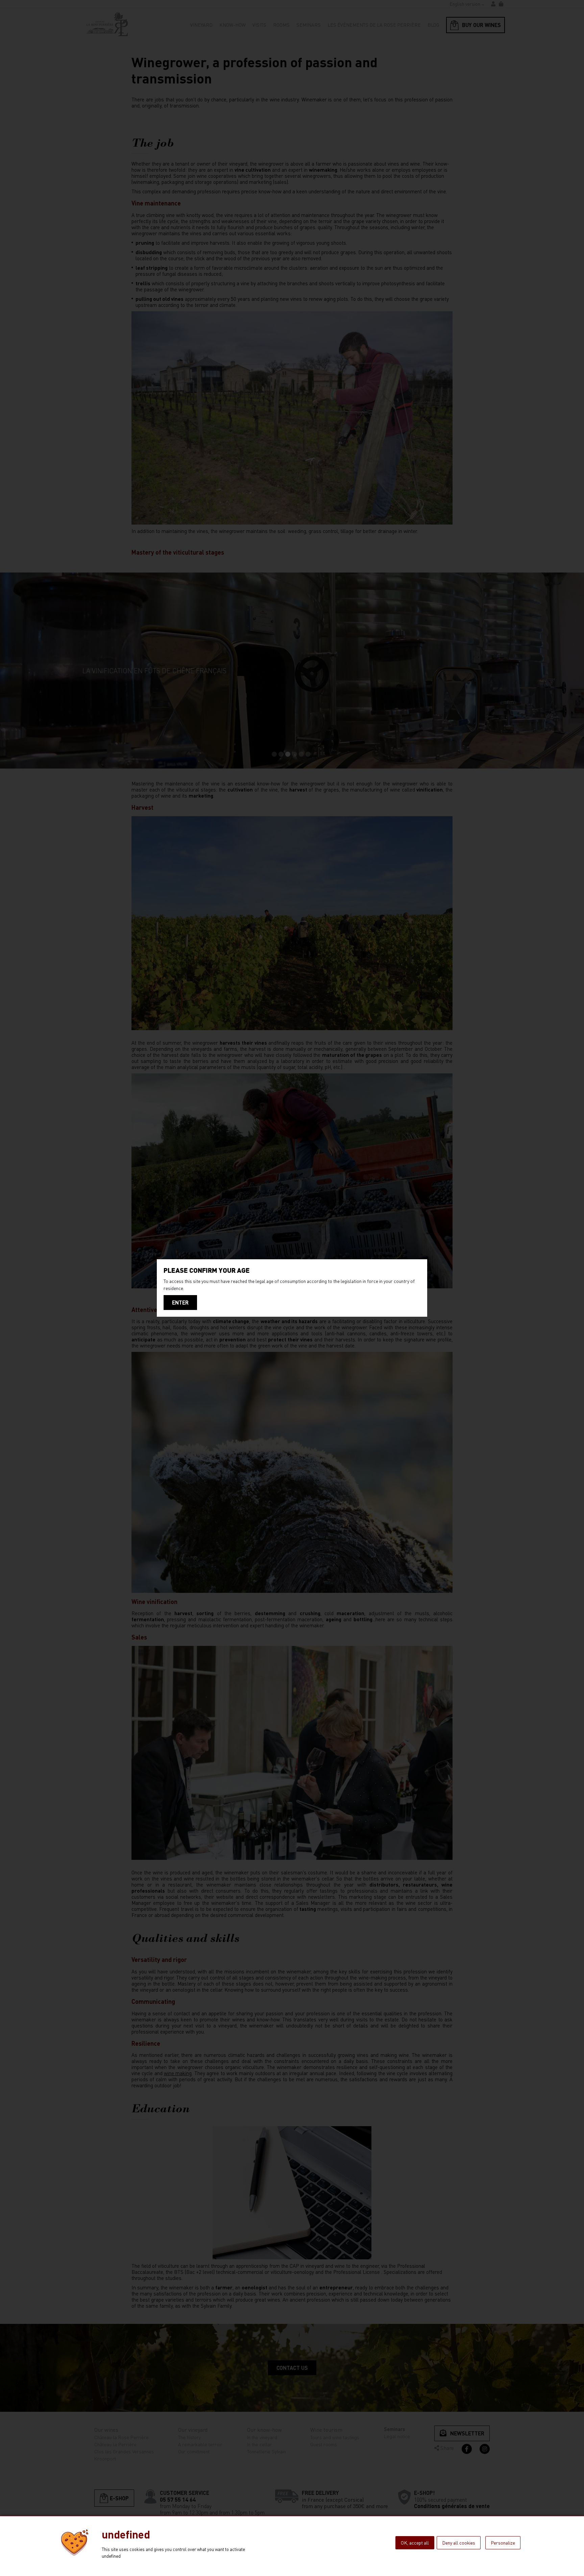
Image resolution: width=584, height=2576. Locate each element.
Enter (180, 1302)
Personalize (503, 2543)
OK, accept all (415, 2543)
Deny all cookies (459, 2543)
